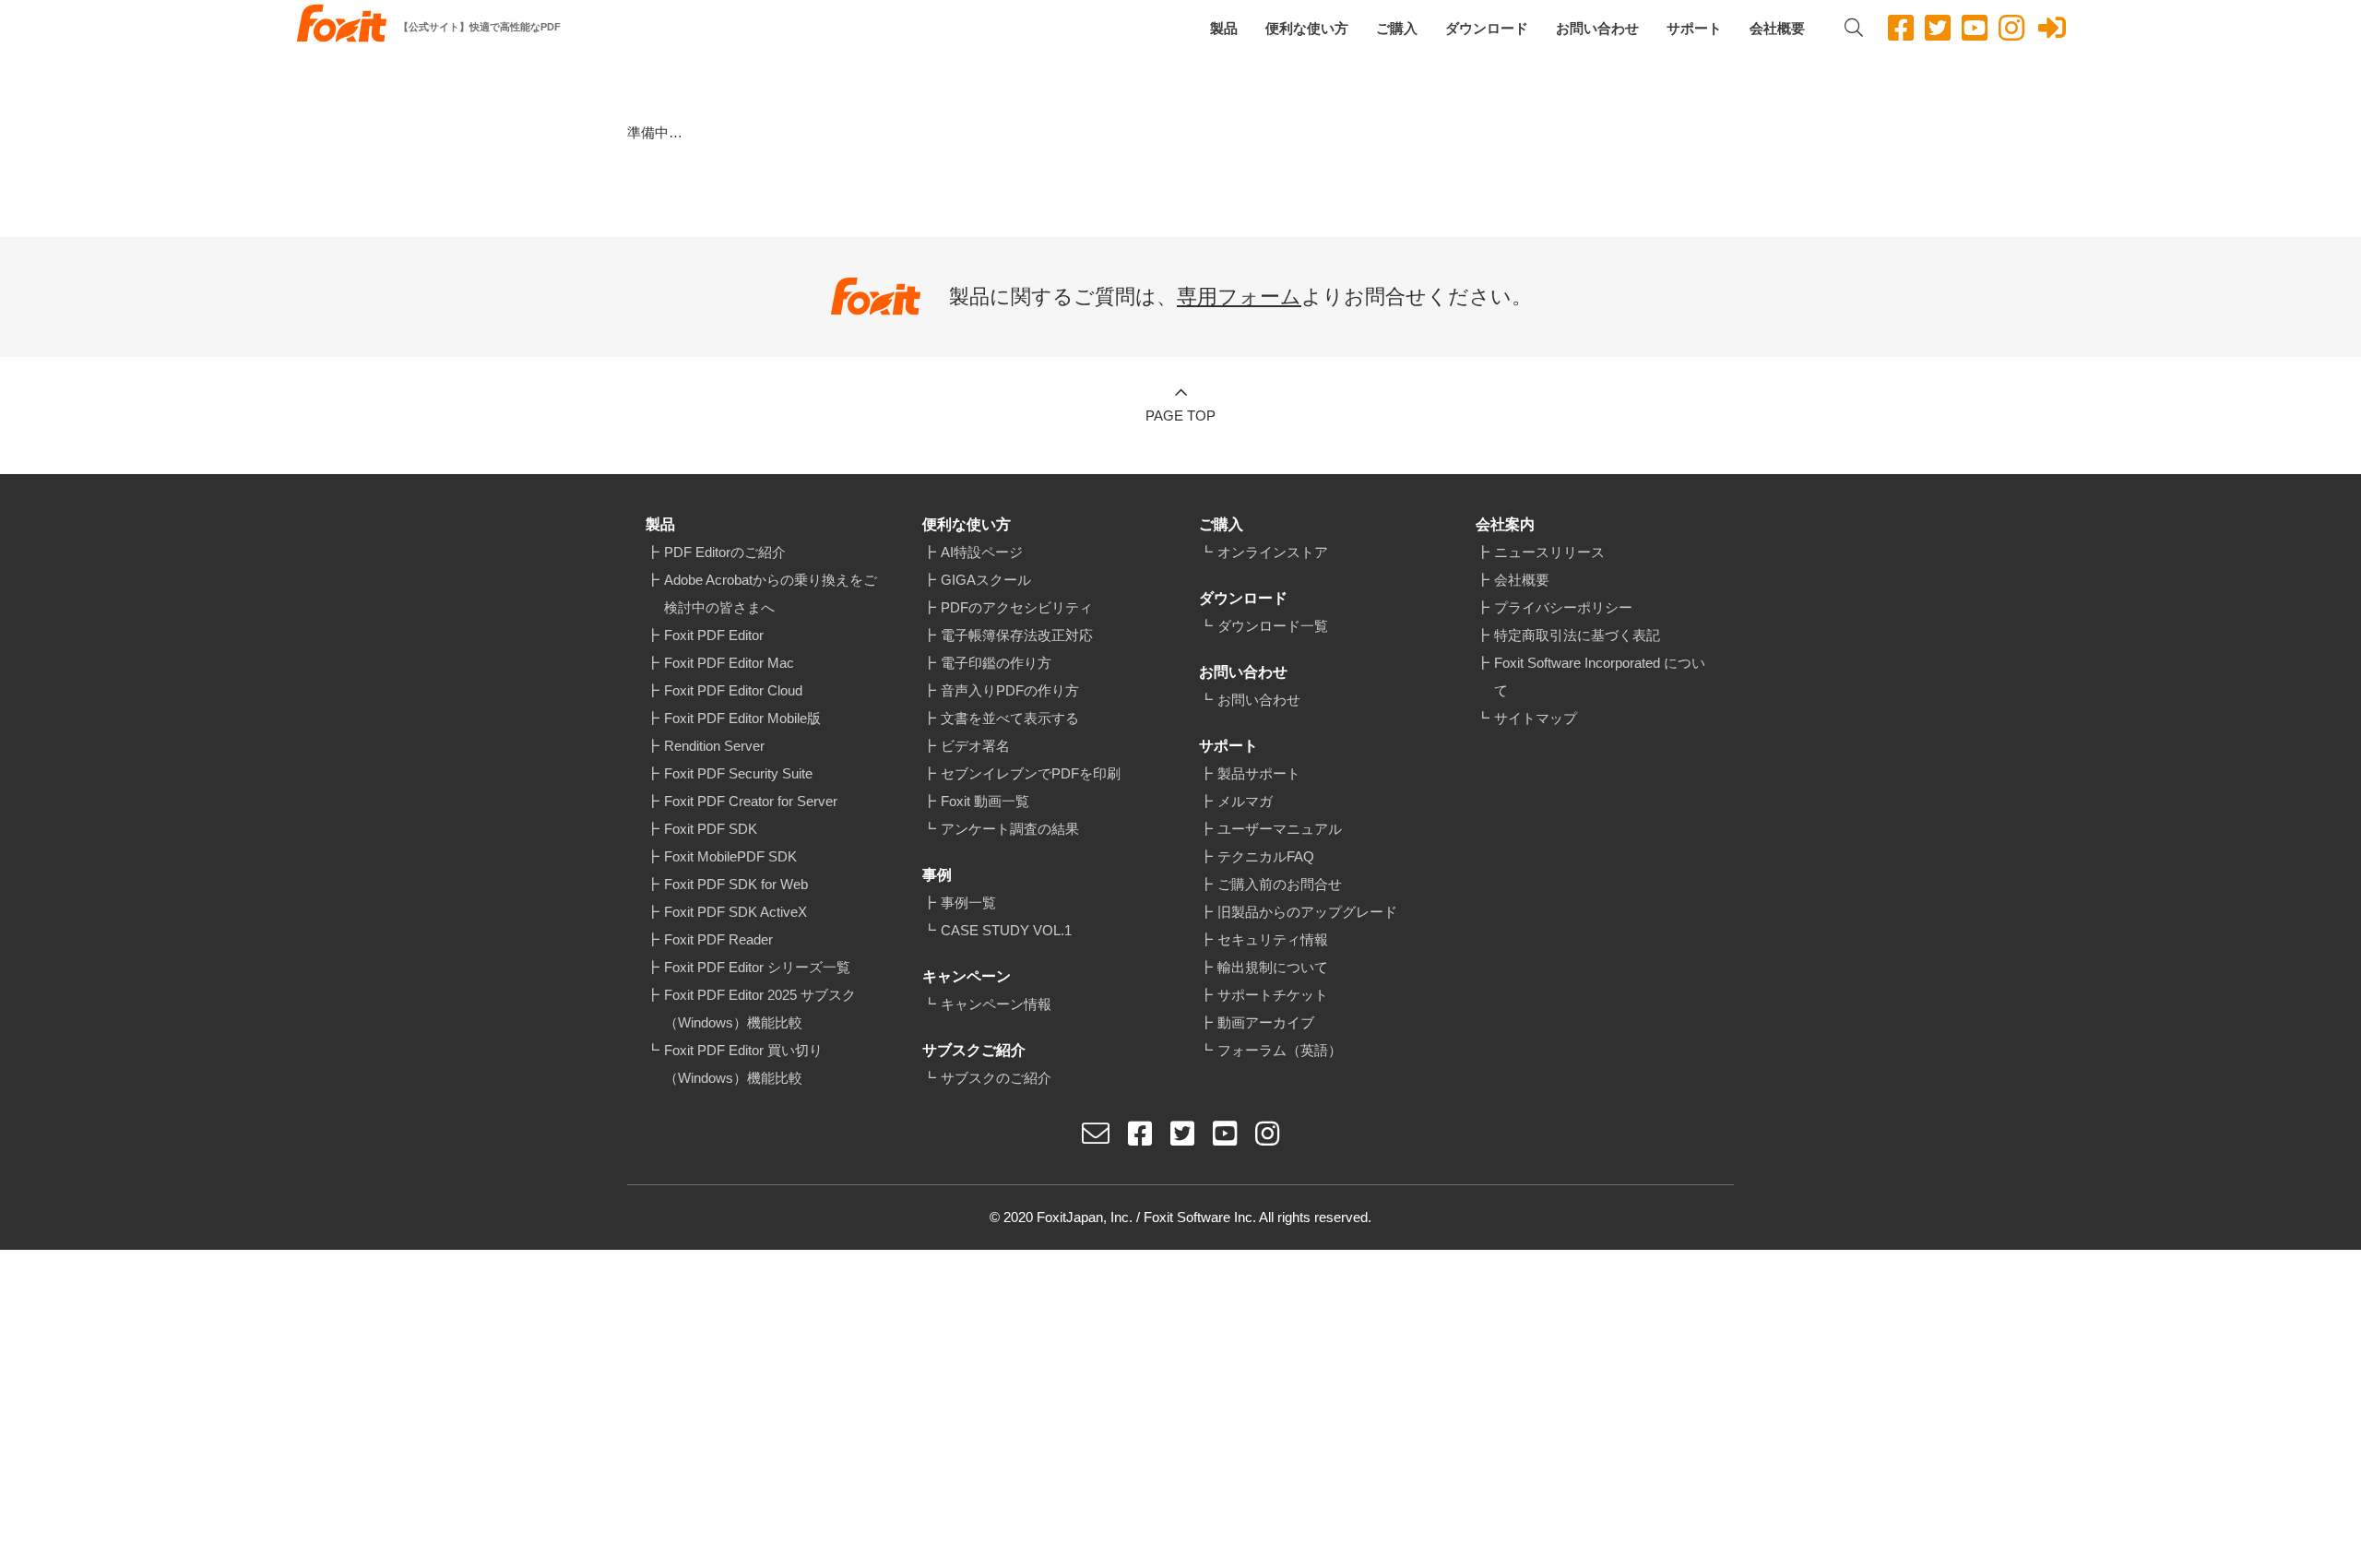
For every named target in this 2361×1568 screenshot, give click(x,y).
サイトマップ (1536, 718)
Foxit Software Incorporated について (1600, 677)
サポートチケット (1273, 995)
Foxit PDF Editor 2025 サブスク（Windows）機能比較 (760, 1009)
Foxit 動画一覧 (985, 801)
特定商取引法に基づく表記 (1577, 635)
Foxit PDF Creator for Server (751, 801)
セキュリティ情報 (1273, 939)
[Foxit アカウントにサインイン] (2052, 28)
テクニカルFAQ (1266, 856)
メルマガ (1245, 801)
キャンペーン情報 (996, 1004)
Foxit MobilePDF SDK (730, 856)
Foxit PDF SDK (711, 829)
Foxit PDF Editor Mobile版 (742, 718)
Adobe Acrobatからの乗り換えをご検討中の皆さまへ (771, 594)
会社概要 (1777, 28)
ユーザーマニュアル (1280, 829)
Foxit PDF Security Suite (738, 773)
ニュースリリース (1549, 552)
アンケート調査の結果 (1010, 829)
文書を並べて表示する (1010, 718)
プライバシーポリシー (1563, 607)
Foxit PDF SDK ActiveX (736, 912)
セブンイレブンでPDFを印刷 (1031, 773)
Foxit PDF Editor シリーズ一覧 (757, 967)
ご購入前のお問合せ (1280, 884)
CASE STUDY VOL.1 (1006, 930)
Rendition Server (714, 746)
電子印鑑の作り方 (996, 663)
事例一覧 (968, 903)
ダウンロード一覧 (1273, 626)
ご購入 (1397, 28)
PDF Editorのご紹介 (725, 552)
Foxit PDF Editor (714, 635)
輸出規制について (1273, 967)
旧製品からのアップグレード (1307, 912)
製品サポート (1259, 773)
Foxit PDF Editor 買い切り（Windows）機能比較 (743, 1064)
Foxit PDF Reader (718, 939)
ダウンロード (1487, 28)
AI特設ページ (982, 552)
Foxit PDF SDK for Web (736, 884)
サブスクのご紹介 (996, 1078)
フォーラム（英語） (1280, 1050)
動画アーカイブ (1266, 1022)
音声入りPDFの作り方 (1010, 690)
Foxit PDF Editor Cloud (733, 690)
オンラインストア (1273, 552)
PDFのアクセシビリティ (1017, 607)
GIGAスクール (986, 580)
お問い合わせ (1597, 28)
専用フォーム (1239, 297)
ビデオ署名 (975, 746)
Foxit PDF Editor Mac (729, 663)
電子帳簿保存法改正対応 (1017, 635)
